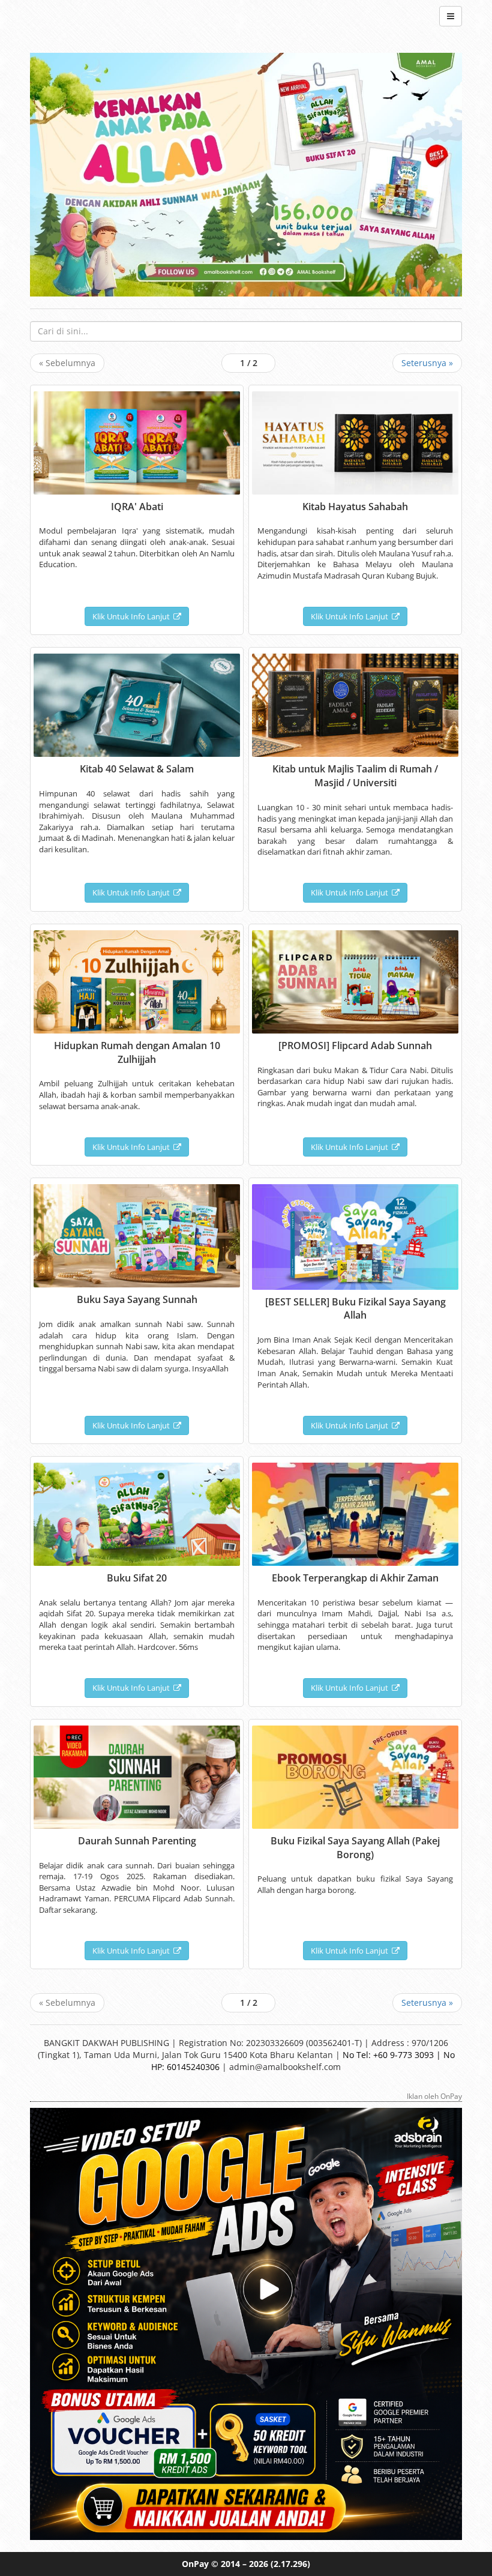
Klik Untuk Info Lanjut (133, 616)
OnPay (195, 2564)
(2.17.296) (290, 2564)
